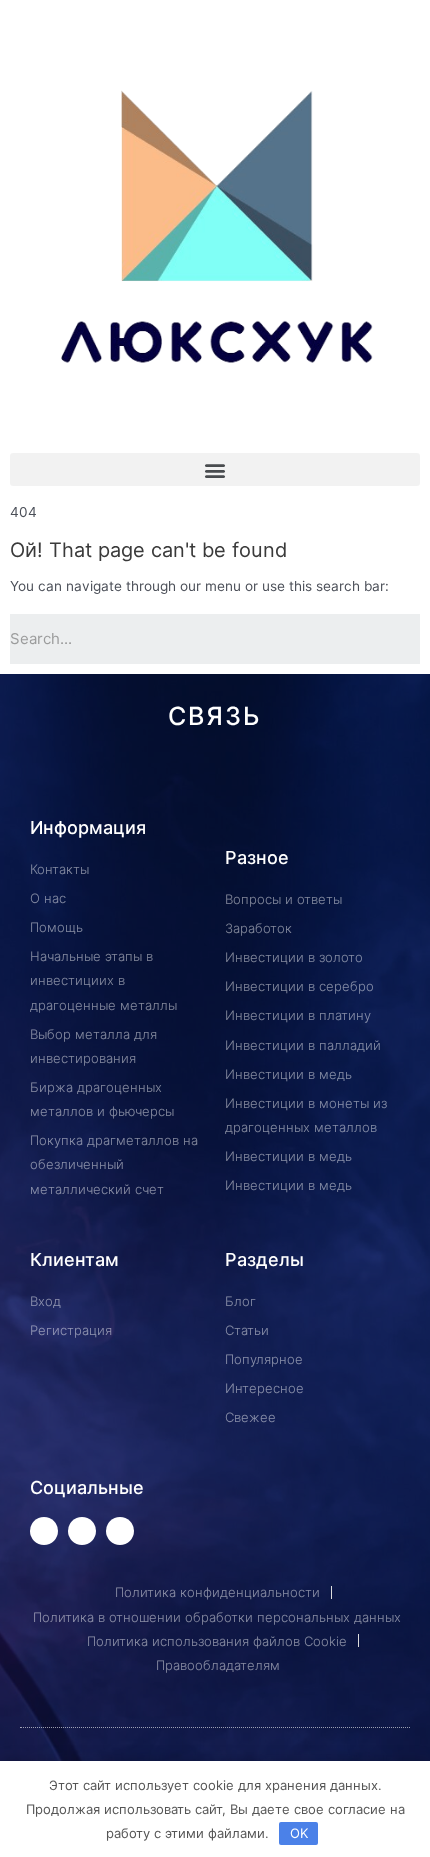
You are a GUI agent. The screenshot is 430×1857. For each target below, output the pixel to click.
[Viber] (323, 781)
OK (299, 1833)
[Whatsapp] (75, 781)
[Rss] (354, 781)
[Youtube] (82, 1531)
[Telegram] (137, 781)
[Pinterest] (199, 781)
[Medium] (230, 781)
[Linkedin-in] (261, 781)
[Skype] (292, 781)
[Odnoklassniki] (168, 781)
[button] (215, 469)
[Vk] (106, 781)
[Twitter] (44, 1531)
